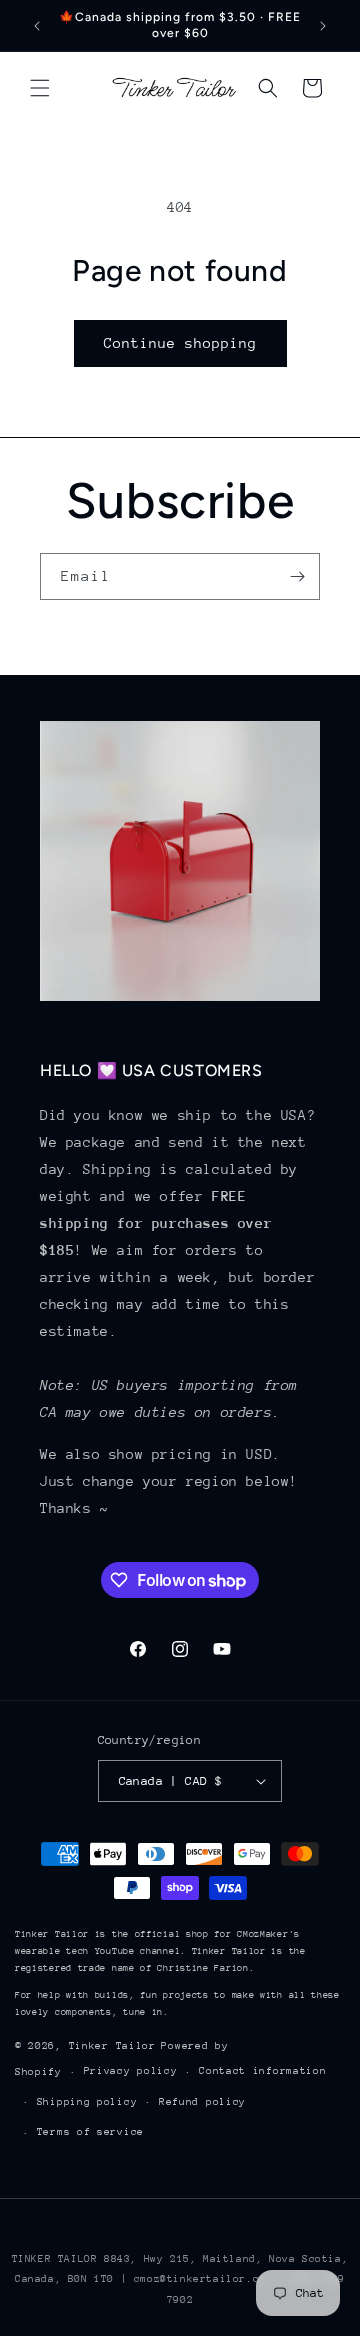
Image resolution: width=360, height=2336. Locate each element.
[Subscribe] (297, 576)
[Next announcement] (323, 26)
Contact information (262, 2071)
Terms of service (90, 2132)
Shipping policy (87, 2102)
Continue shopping (180, 343)
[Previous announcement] (37, 26)
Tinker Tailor (112, 2046)
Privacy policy (131, 2071)
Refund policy (202, 2102)
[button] (40, 88)
